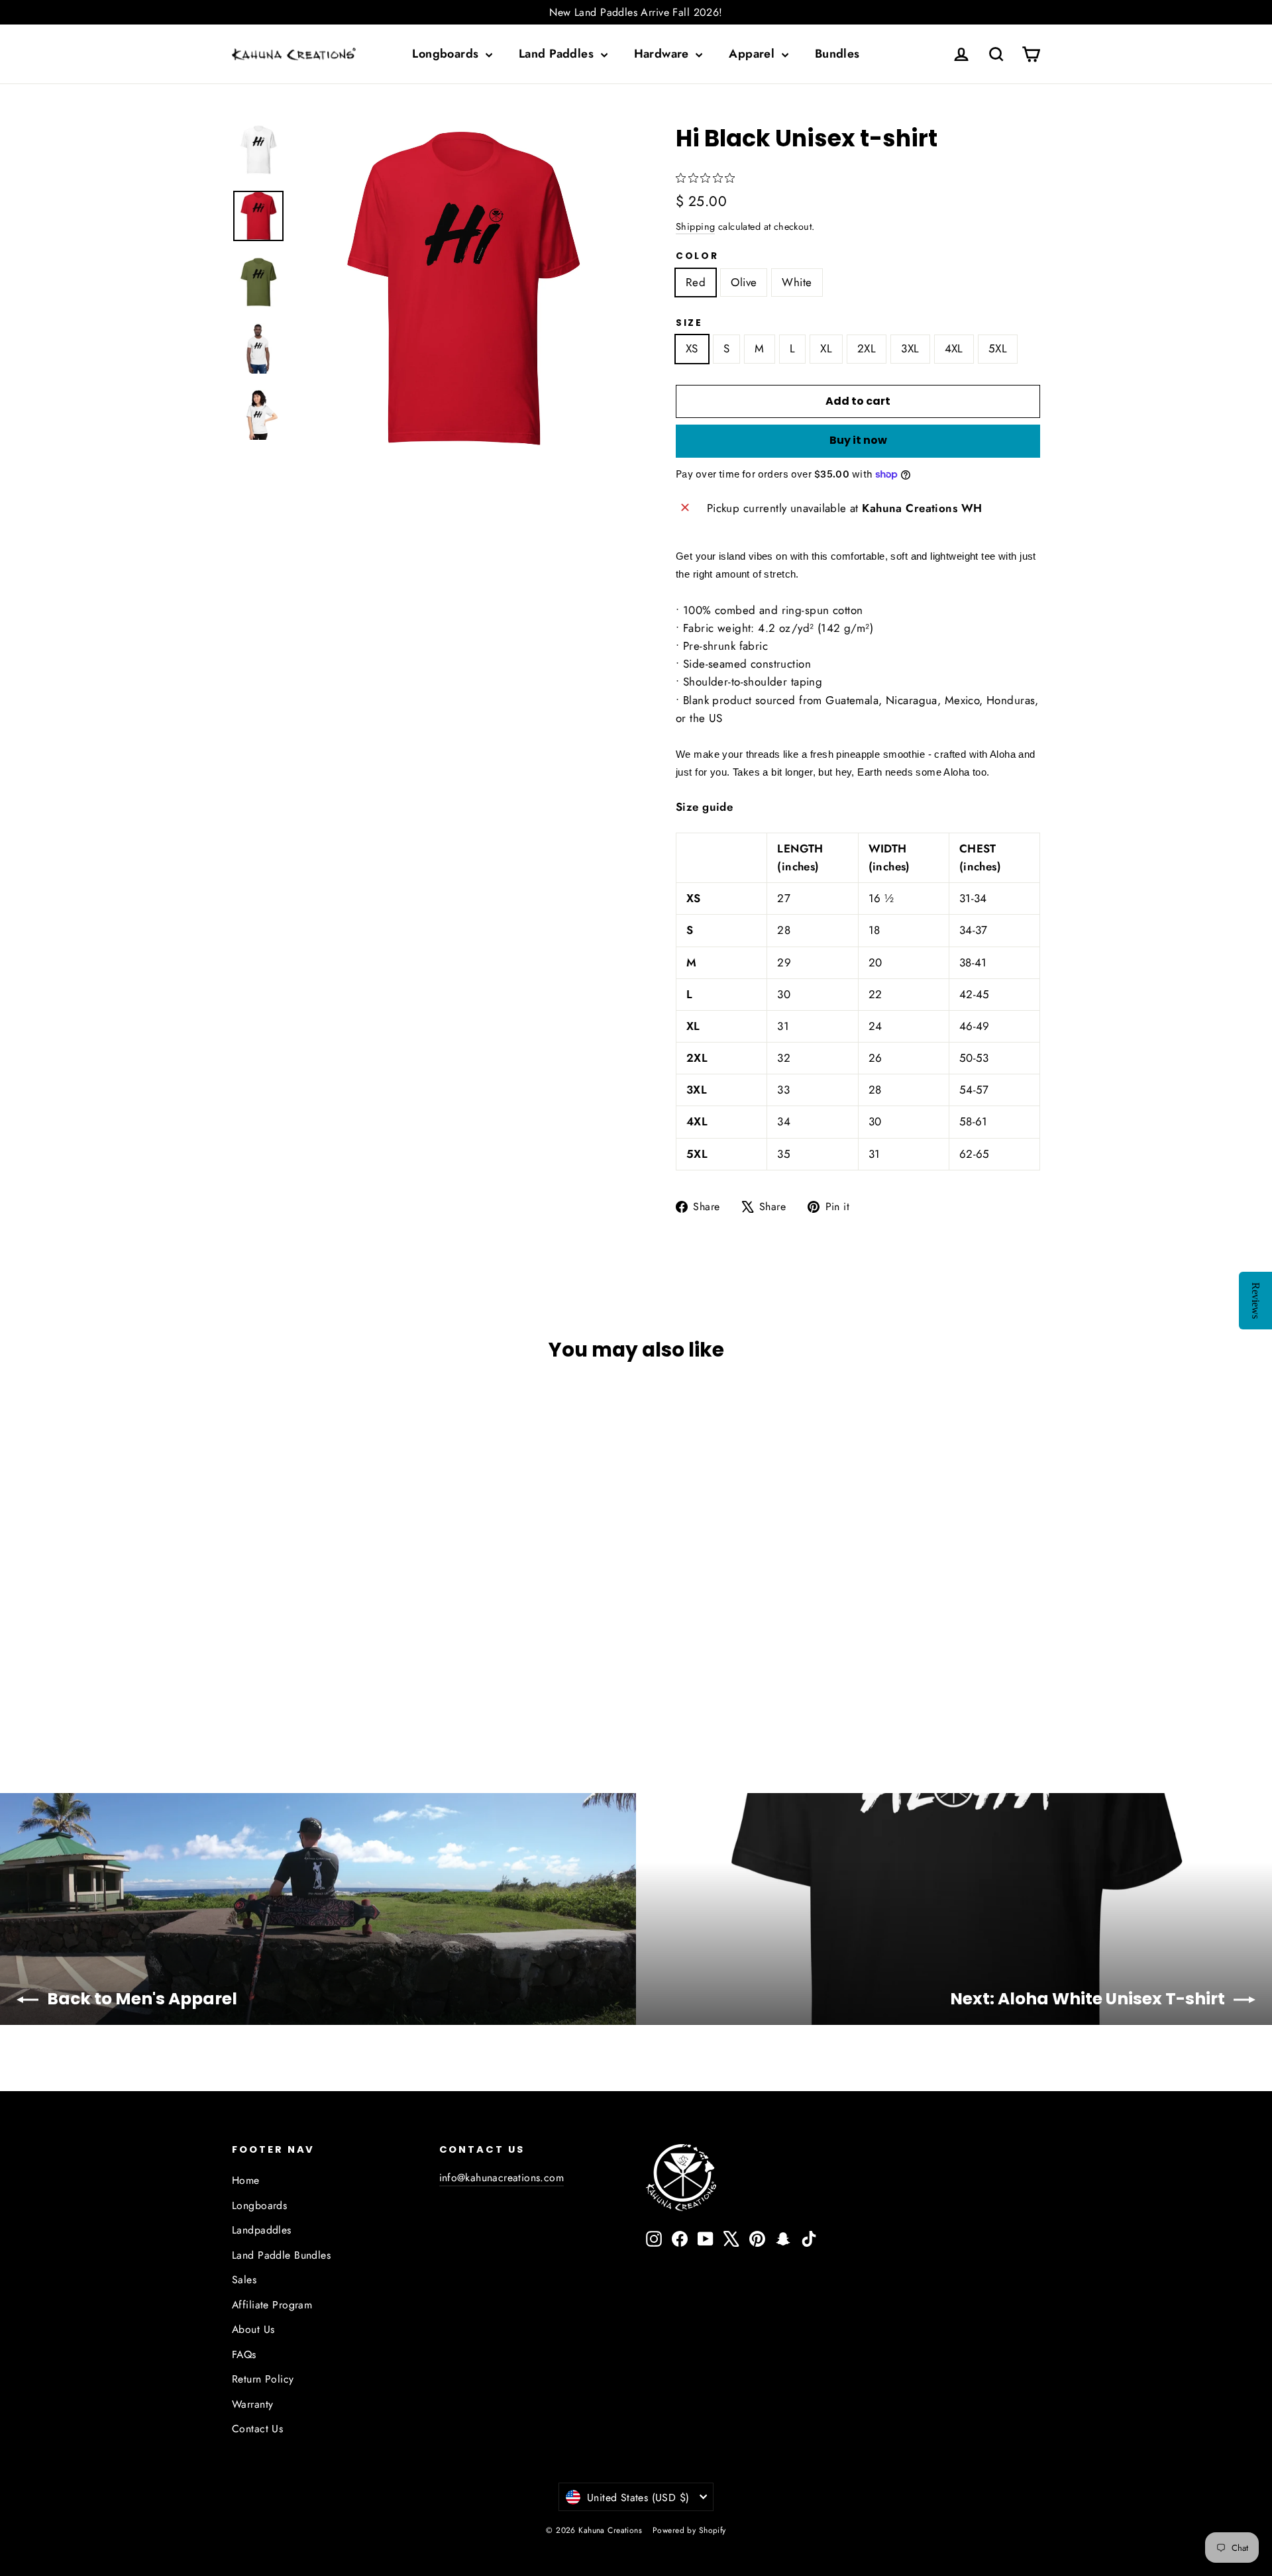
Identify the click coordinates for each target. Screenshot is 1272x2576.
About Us (253, 2329)
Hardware (663, 54)
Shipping (695, 227)
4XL (954, 348)
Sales (244, 2280)
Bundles (837, 54)
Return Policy (263, 2379)
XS (692, 348)
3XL (910, 348)
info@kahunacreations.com (502, 2178)
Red (696, 282)
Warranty (252, 2404)
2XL (867, 348)
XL (826, 348)
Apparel (753, 54)
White (797, 282)
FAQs (244, 2354)
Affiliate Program (272, 2305)
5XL (998, 348)
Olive (744, 282)
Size (689, 323)
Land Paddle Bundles (281, 2255)
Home (246, 2180)
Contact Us (257, 2429)
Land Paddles (558, 54)
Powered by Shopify (689, 2530)
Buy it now (858, 440)
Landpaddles (262, 2230)
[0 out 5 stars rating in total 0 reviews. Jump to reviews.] (709, 178)
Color (697, 256)
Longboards (447, 54)
